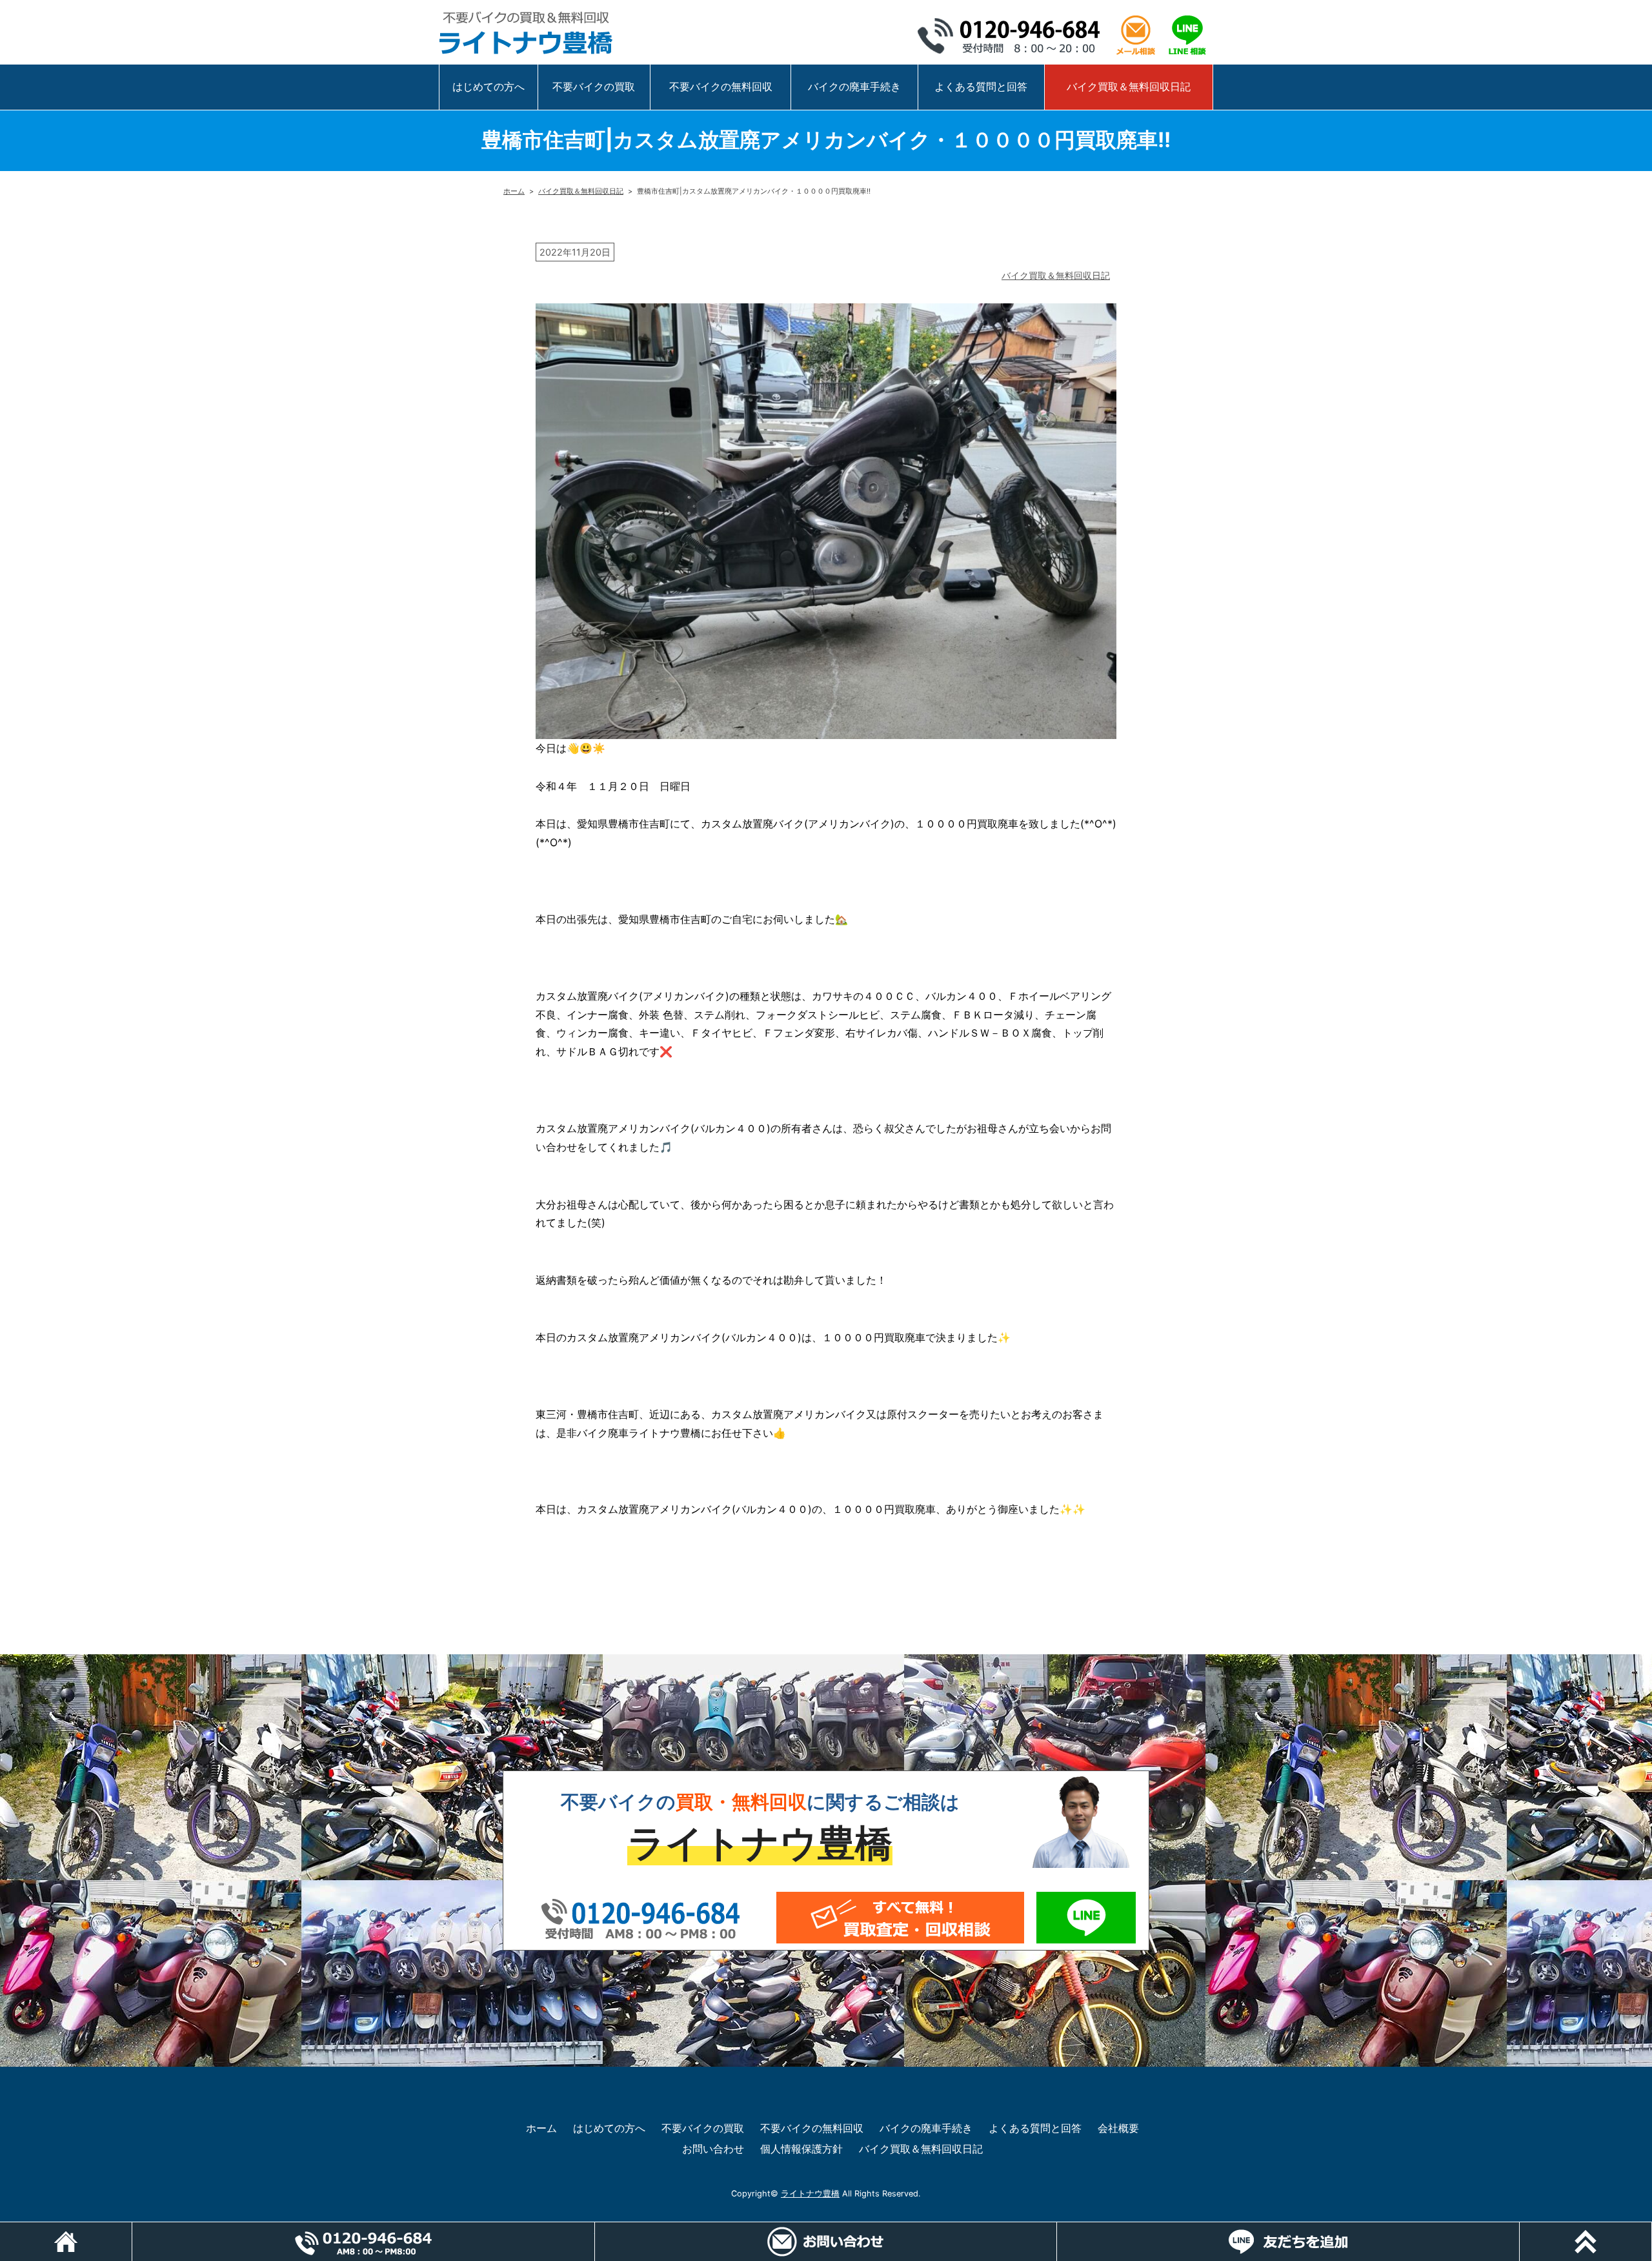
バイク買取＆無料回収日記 (1129, 86)
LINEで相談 (1187, 35)
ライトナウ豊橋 (810, 2194)
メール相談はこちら (1136, 35)
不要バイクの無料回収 (721, 86)
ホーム (514, 191)
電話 (595, 2229)
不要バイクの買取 (594, 86)
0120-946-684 (1013, 35)
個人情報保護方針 (801, 2149)
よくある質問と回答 (981, 86)
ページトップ (1652, 2229)
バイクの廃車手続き (854, 86)
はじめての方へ (489, 86)
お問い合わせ (713, 2149)
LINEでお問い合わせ (1086, 1918)
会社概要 (1118, 2128)
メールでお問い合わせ (900, 1918)
